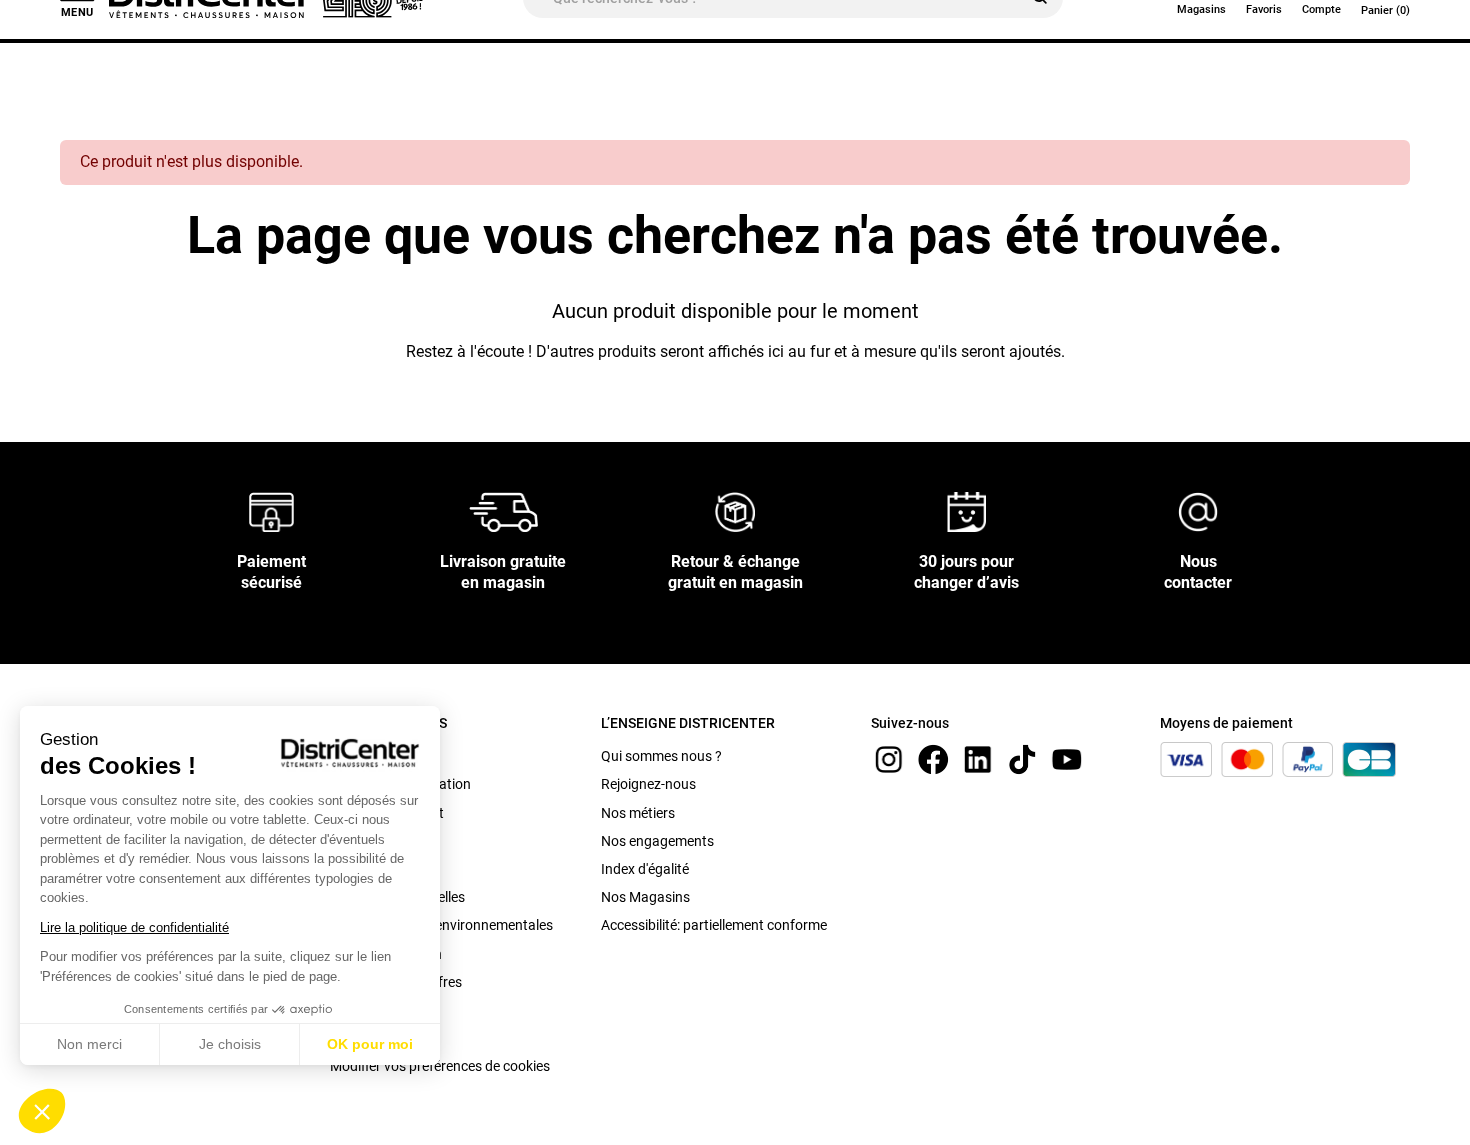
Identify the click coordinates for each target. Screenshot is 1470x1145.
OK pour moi (370, 1044)
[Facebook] (933, 758)
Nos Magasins (645, 897)
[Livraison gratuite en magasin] (504, 511)
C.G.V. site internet (387, 813)
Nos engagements (657, 841)
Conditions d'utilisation (400, 784)
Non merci (89, 1044)
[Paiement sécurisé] (271, 511)
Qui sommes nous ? (661, 756)
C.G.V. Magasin (377, 841)
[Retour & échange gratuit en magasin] (735, 511)
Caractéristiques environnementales (441, 925)
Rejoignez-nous (648, 784)
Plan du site (366, 1010)
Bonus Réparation (386, 954)
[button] (42, 1111)
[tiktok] (1022, 758)
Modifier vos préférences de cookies (440, 1066)
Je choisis (230, 1044)
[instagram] (889, 758)
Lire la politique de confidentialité (134, 927)
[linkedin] (978, 758)
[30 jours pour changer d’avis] (967, 511)
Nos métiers (638, 813)
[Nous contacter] (1198, 511)
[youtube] (1067, 758)
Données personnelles (397, 897)
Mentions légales (382, 869)
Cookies (354, 1038)
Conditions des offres (396, 982)
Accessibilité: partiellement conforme (714, 925)
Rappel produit (375, 756)
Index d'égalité (645, 869)
